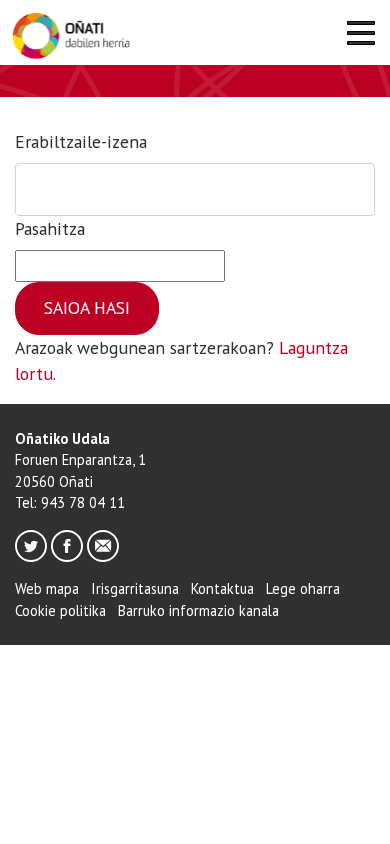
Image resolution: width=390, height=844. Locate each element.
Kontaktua (222, 588)
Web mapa (47, 588)
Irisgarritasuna (135, 588)
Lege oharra (303, 588)
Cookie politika (60, 610)
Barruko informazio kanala (198, 610)
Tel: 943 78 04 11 (70, 502)
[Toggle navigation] (360, 36)
